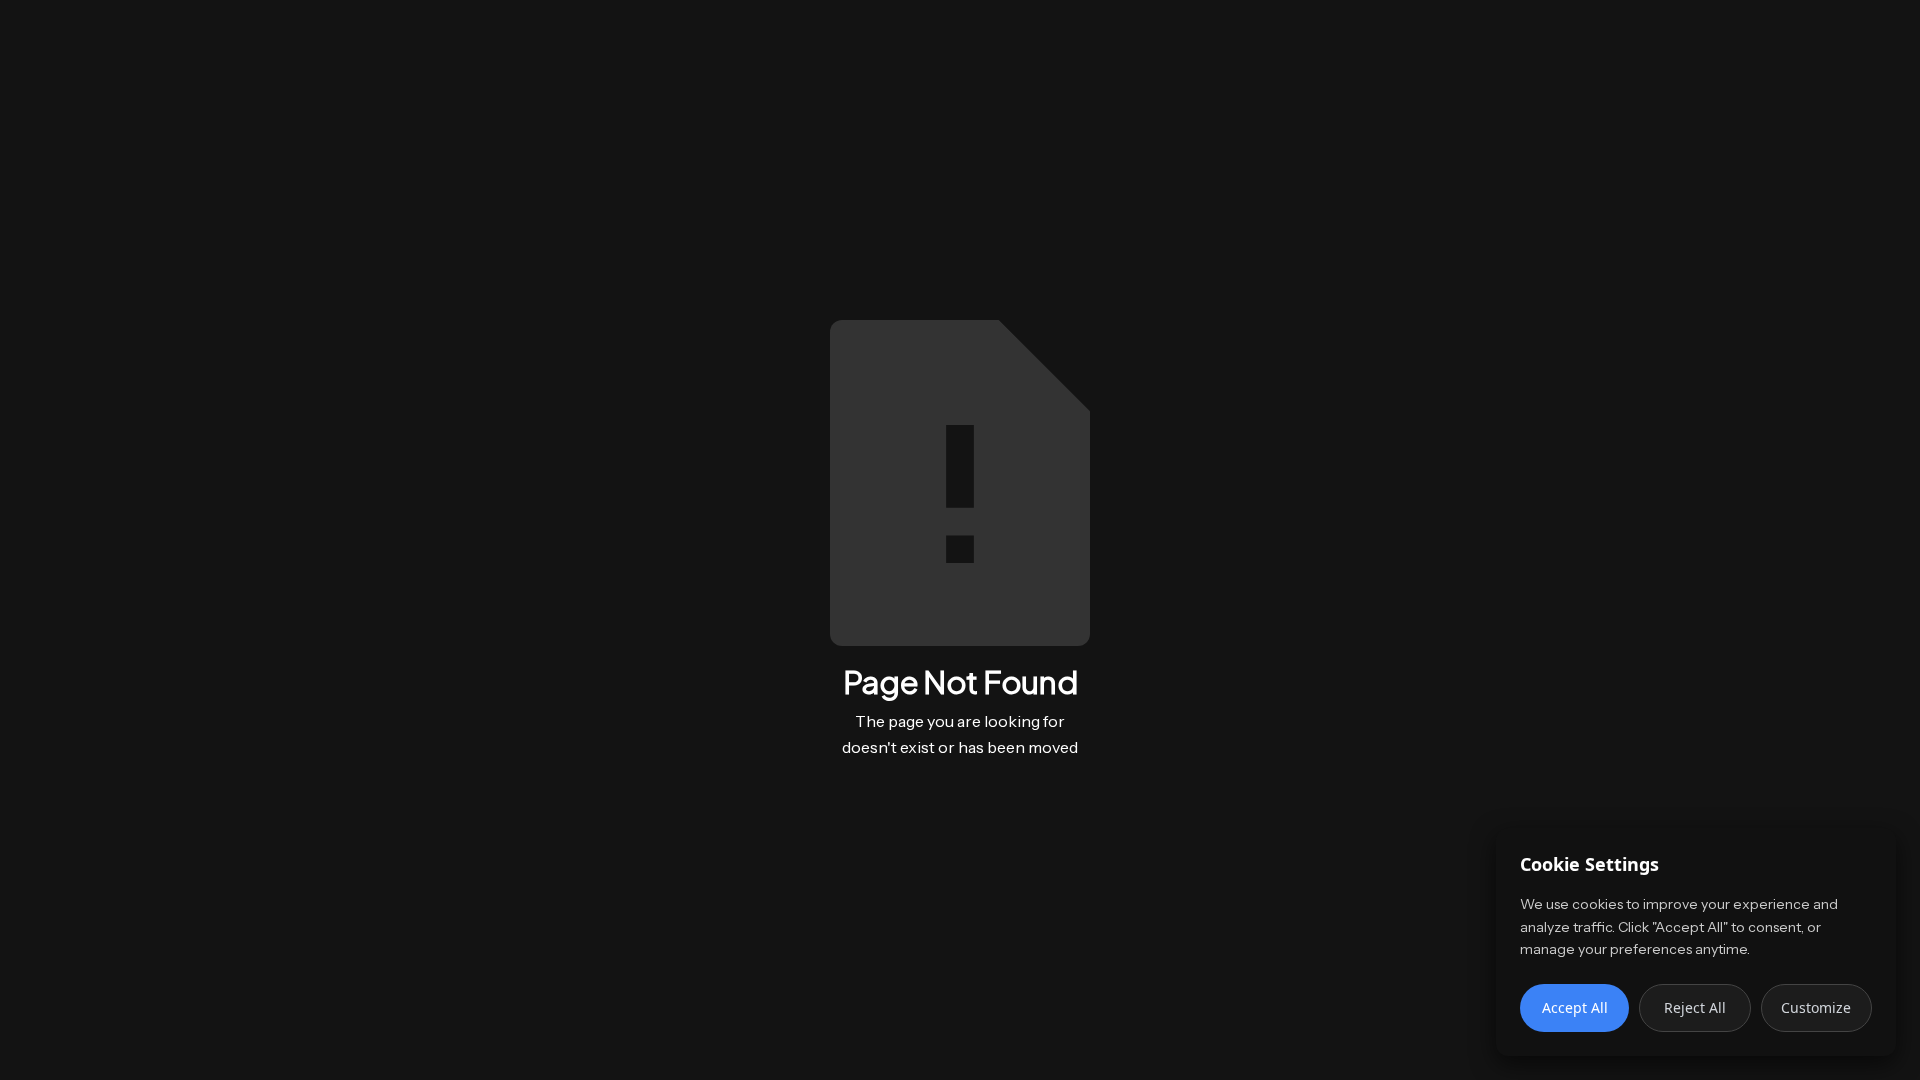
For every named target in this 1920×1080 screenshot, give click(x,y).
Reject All (1695, 1007)
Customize (1816, 1007)
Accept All (1575, 1007)
